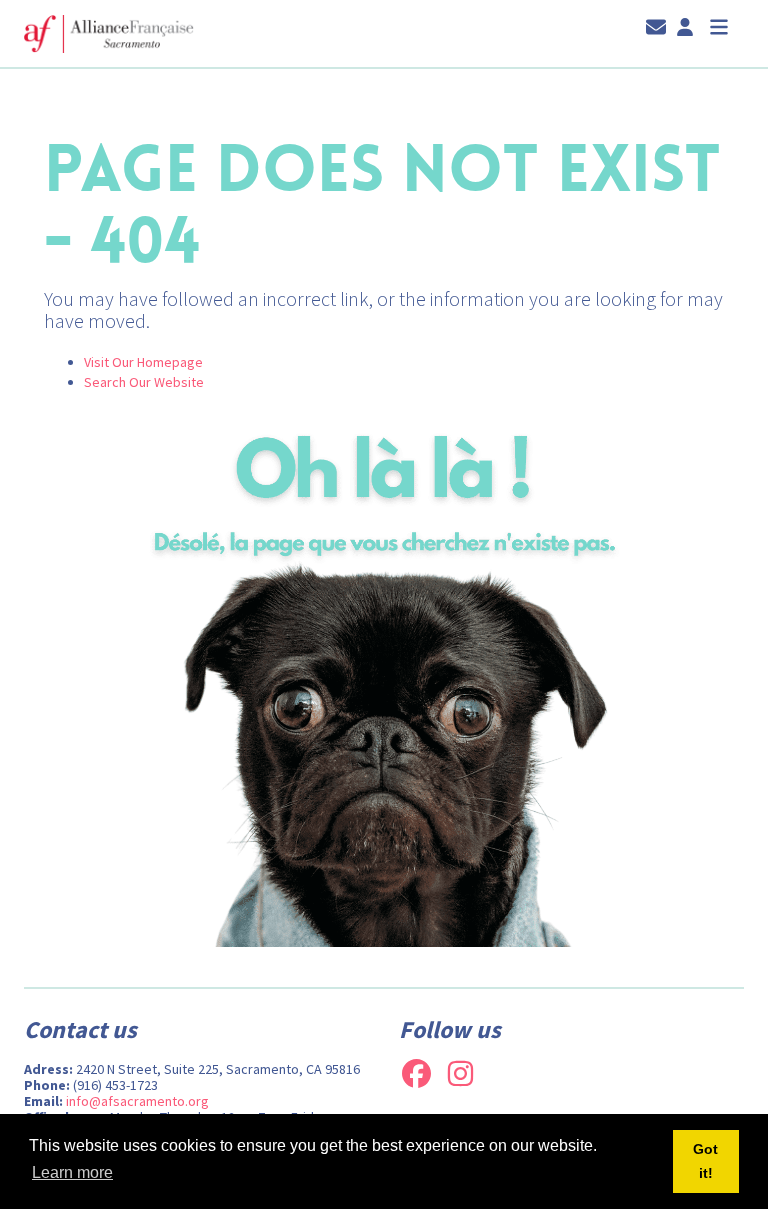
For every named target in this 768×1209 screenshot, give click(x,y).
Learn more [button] (72, 1172)
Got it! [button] (705, 1161)
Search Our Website (144, 382)
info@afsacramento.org (137, 1101)
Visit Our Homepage (143, 362)
